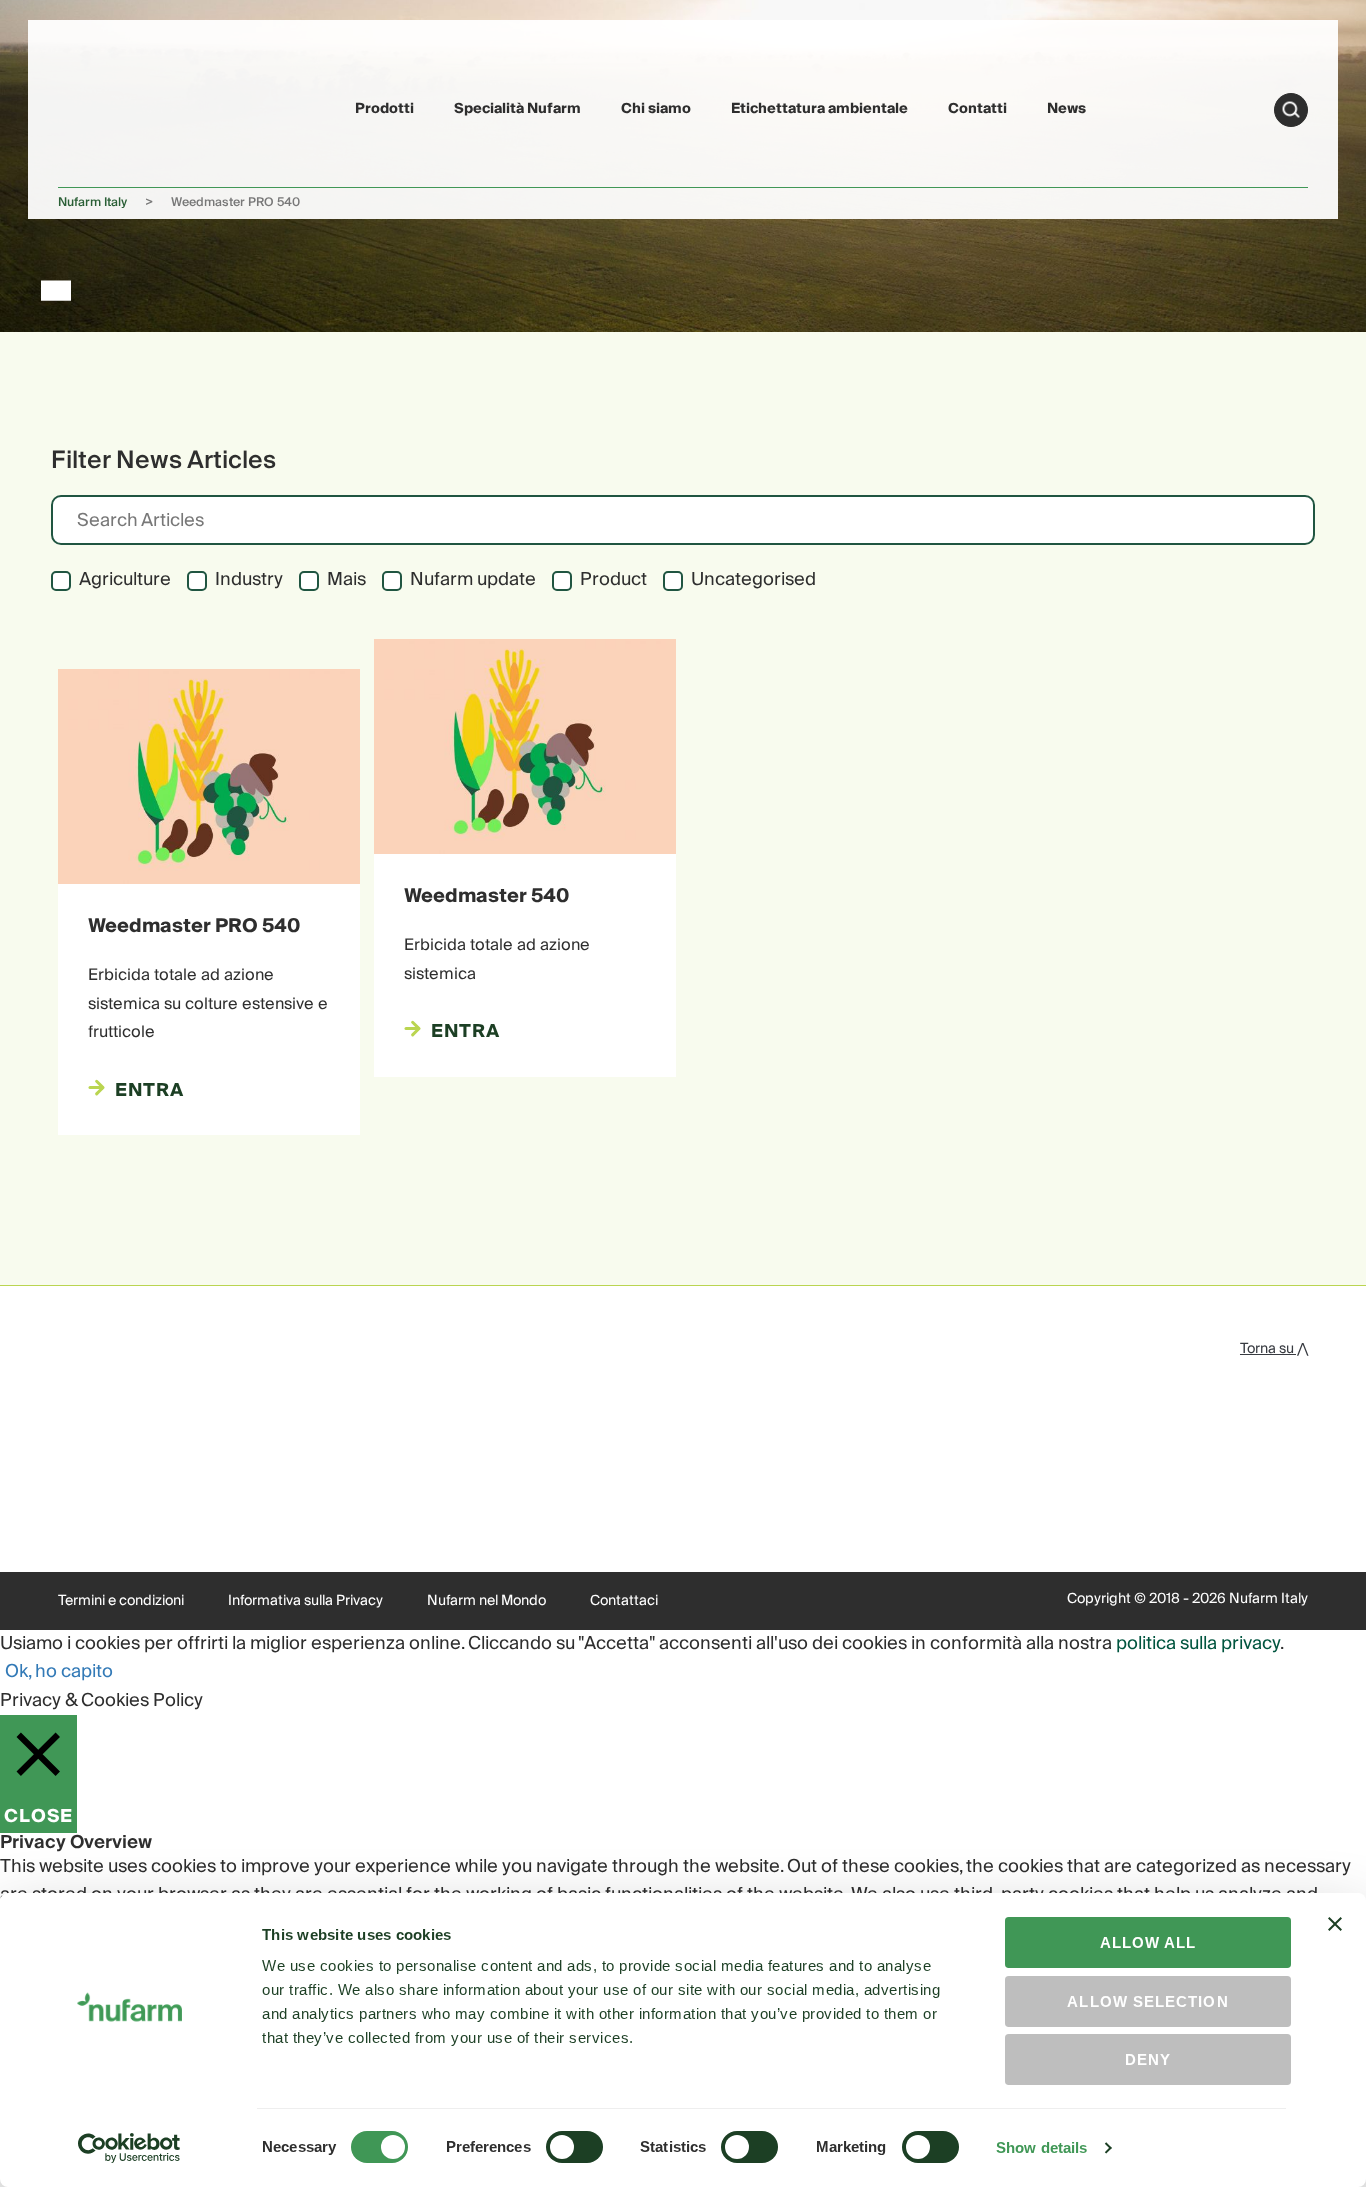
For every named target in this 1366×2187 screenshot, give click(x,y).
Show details (1041, 2147)
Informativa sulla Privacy (305, 1601)
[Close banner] (1335, 1942)
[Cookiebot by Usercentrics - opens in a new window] (129, 2148)
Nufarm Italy (92, 202)
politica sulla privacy (1198, 1643)
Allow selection (1147, 2001)
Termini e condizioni (121, 1601)
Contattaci (624, 1601)
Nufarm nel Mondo (486, 1601)
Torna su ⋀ (1274, 1349)
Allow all (1148, 1942)
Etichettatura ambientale (819, 109)
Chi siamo (656, 109)
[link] (105, 106)
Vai (1291, 110)
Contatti (977, 109)
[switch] (574, 2147)
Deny (1148, 2059)
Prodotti (384, 109)
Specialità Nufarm (517, 109)
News (1066, 109)
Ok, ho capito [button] (59, 1671)
